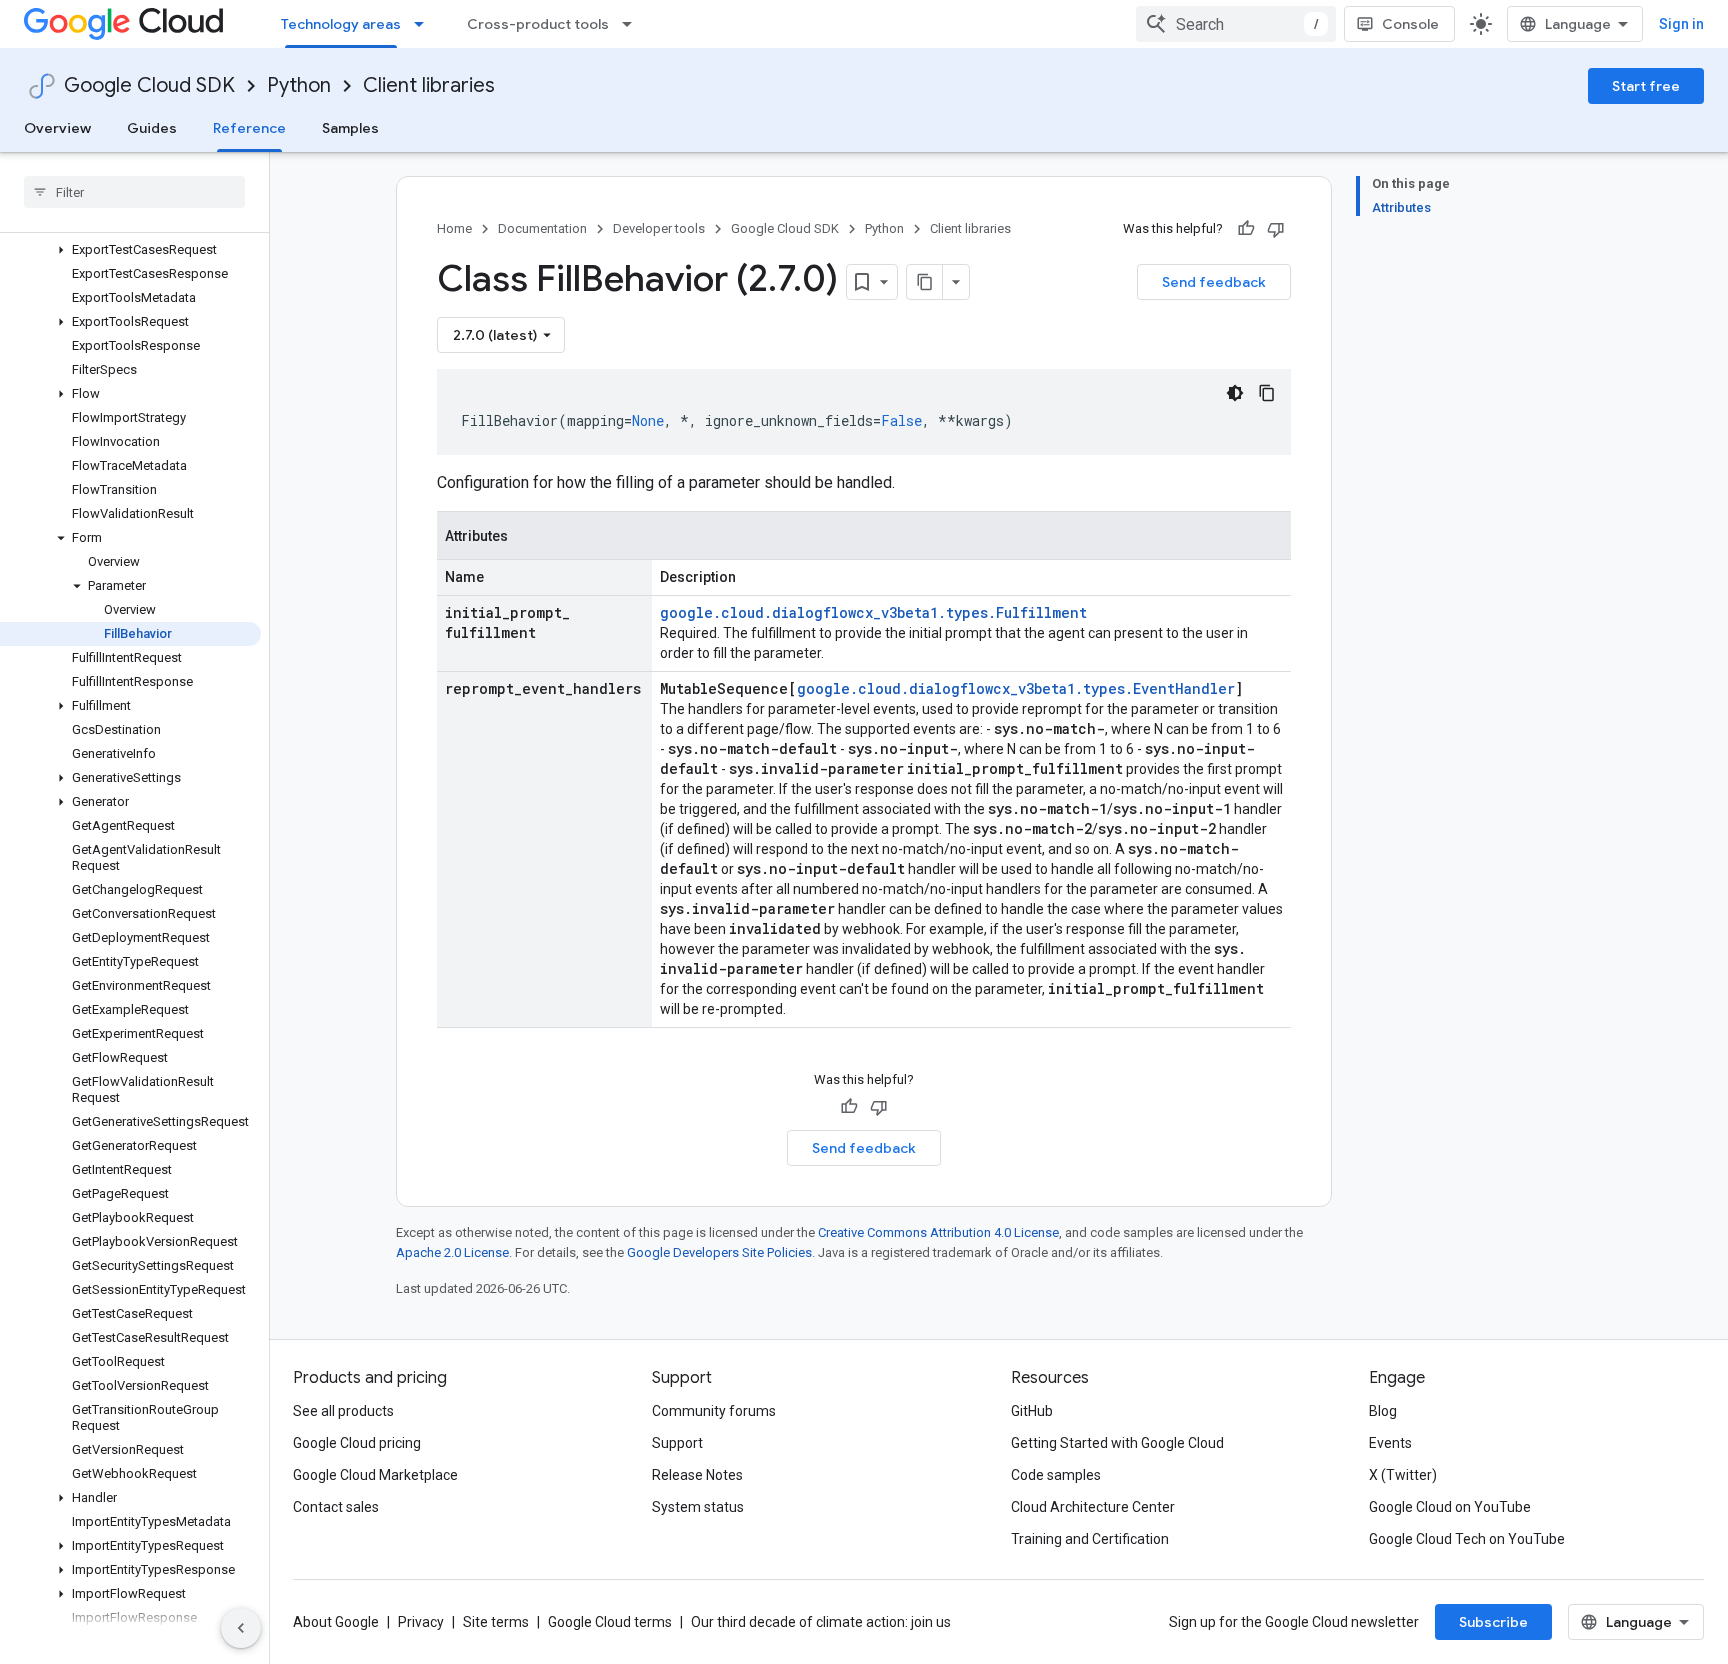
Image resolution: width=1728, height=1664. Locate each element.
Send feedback (1214, 282)
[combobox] (1236, 24)
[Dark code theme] (1235, 393)
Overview (57, 128)
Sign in (1681, 24)
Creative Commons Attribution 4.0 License (938, 1232)
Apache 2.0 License (452, 1252)
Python (299, 85)
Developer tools (659, 228)
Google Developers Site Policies (719, 1252)
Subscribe (1493, 1622)
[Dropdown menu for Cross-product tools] (633, 24)
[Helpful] (1246, 229)
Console (1410, 24)
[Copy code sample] (1267, 393)
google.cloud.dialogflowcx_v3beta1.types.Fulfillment (873, 612)
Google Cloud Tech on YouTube (1467, 1539)
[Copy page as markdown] (925, 282)
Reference (249, 128)
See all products (343, 1411)
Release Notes (697, 1475)
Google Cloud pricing (357, 1443)
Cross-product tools (538, 24)
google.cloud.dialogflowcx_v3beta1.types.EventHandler (1016, 688)
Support (677, 1443)
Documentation (542, 228)
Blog (1383, 1411)
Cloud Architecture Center (1093, 1507)
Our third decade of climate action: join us (821, 1622)
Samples (350, 128)
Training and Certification (1090, 1539)
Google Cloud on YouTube (1450, 1507)
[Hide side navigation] (241, 1628)
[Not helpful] (1276, 229)
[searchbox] (134, 192)
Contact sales (336, 1507)
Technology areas (341, 24)
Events (1390, 1443)
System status (698, 1507)
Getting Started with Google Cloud (1117, 1443)
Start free (1646, 86)
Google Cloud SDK (149, 85)
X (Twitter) (1403, 1475)
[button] (130, 250)
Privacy (421, 1622)
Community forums (714, 1411)
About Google (336, 1622)
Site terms (496, 1622)
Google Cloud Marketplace (375, 1475)
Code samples (1056, 1475)
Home (454, 228)
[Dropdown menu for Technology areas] (425, 24)
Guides (152, 128)
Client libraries (429, 85)
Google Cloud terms (610, 1622)
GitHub (1032, 1411)
